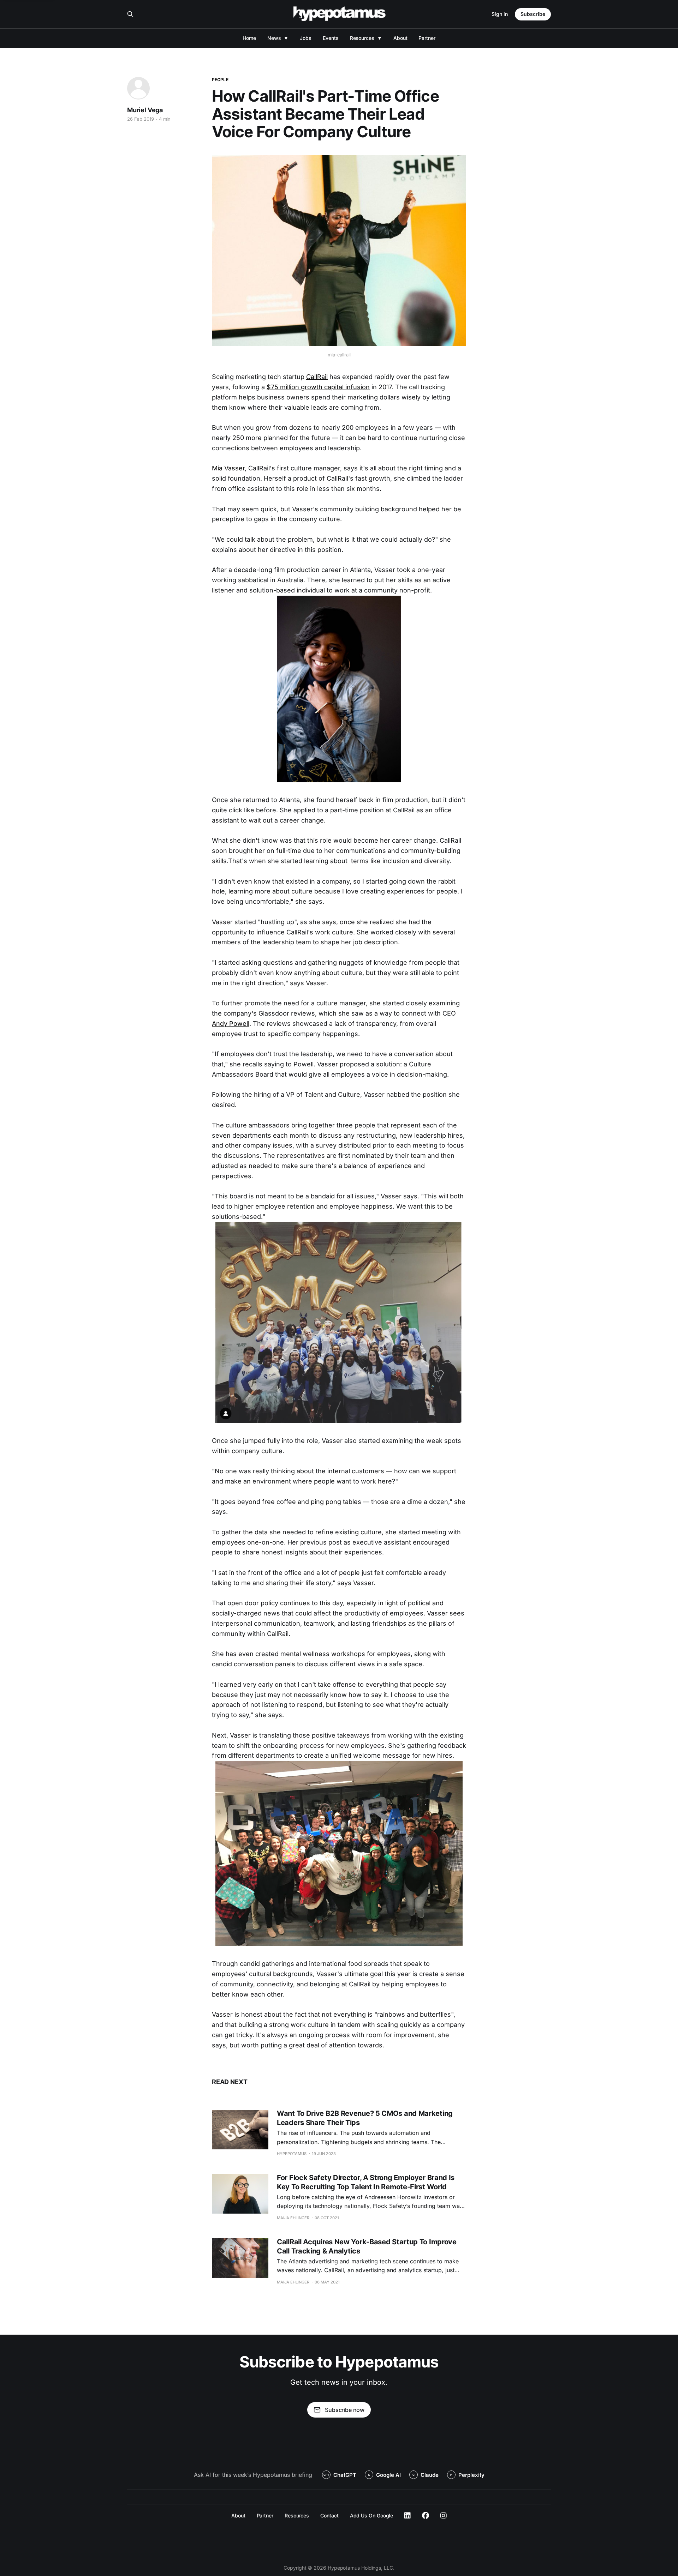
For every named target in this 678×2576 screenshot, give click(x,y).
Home (249, 38)
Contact (329, 2515)
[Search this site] (130, 14)
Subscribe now (345, 2410)
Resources (362, 38)
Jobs (306, 38)
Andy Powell (231, 1024)
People (220, 80)
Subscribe (533, 14)
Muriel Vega (145, 110)
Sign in (500, 14)
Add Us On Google (372, 2515)
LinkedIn (408, 2516)
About (400, 38)
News (274, 38)
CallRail (317, 377)
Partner (427, 38)
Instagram (444, 2516)
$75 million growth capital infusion (318, 387)
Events (331, 38)
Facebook (426, 2516)
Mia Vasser (228, 468)
